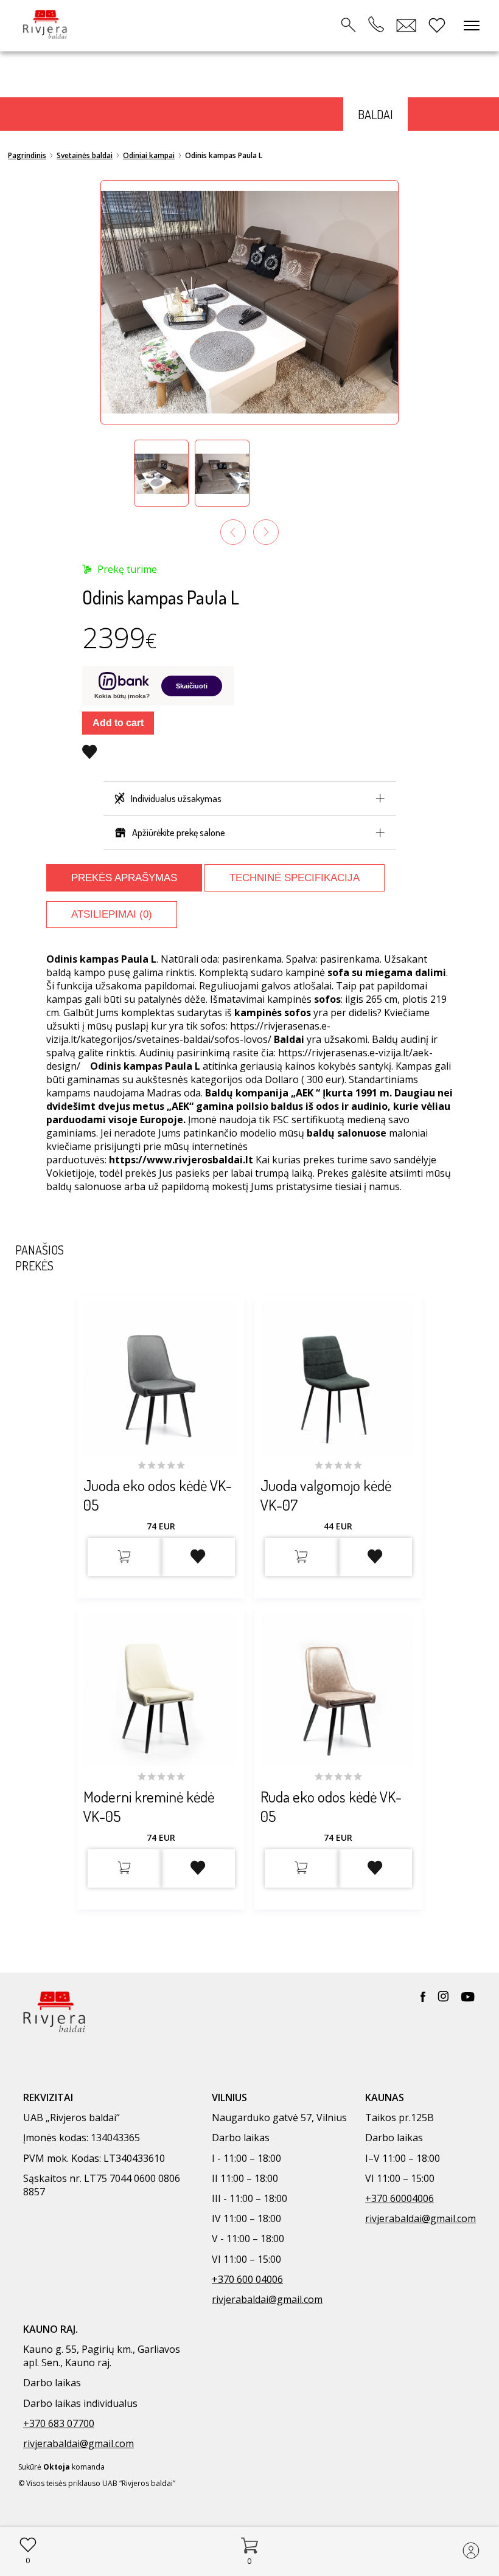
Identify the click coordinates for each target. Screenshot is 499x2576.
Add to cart (118, 723)
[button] (161, 473)
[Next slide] (266, 532)
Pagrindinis (27, 155)
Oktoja (57, 2467)
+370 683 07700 (59, 2423)
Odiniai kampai (149, 155)
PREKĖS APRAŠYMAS (124, 878)
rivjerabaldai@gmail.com (267, 2299)
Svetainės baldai (85, 155)
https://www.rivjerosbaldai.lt (181, 1160)
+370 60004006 (400, 2198)
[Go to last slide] (233, 532)
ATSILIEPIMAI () (112, 914)
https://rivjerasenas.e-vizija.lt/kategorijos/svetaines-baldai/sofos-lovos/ (188, 1033)
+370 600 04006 (247, 2279)
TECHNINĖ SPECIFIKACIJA (295, 878)
